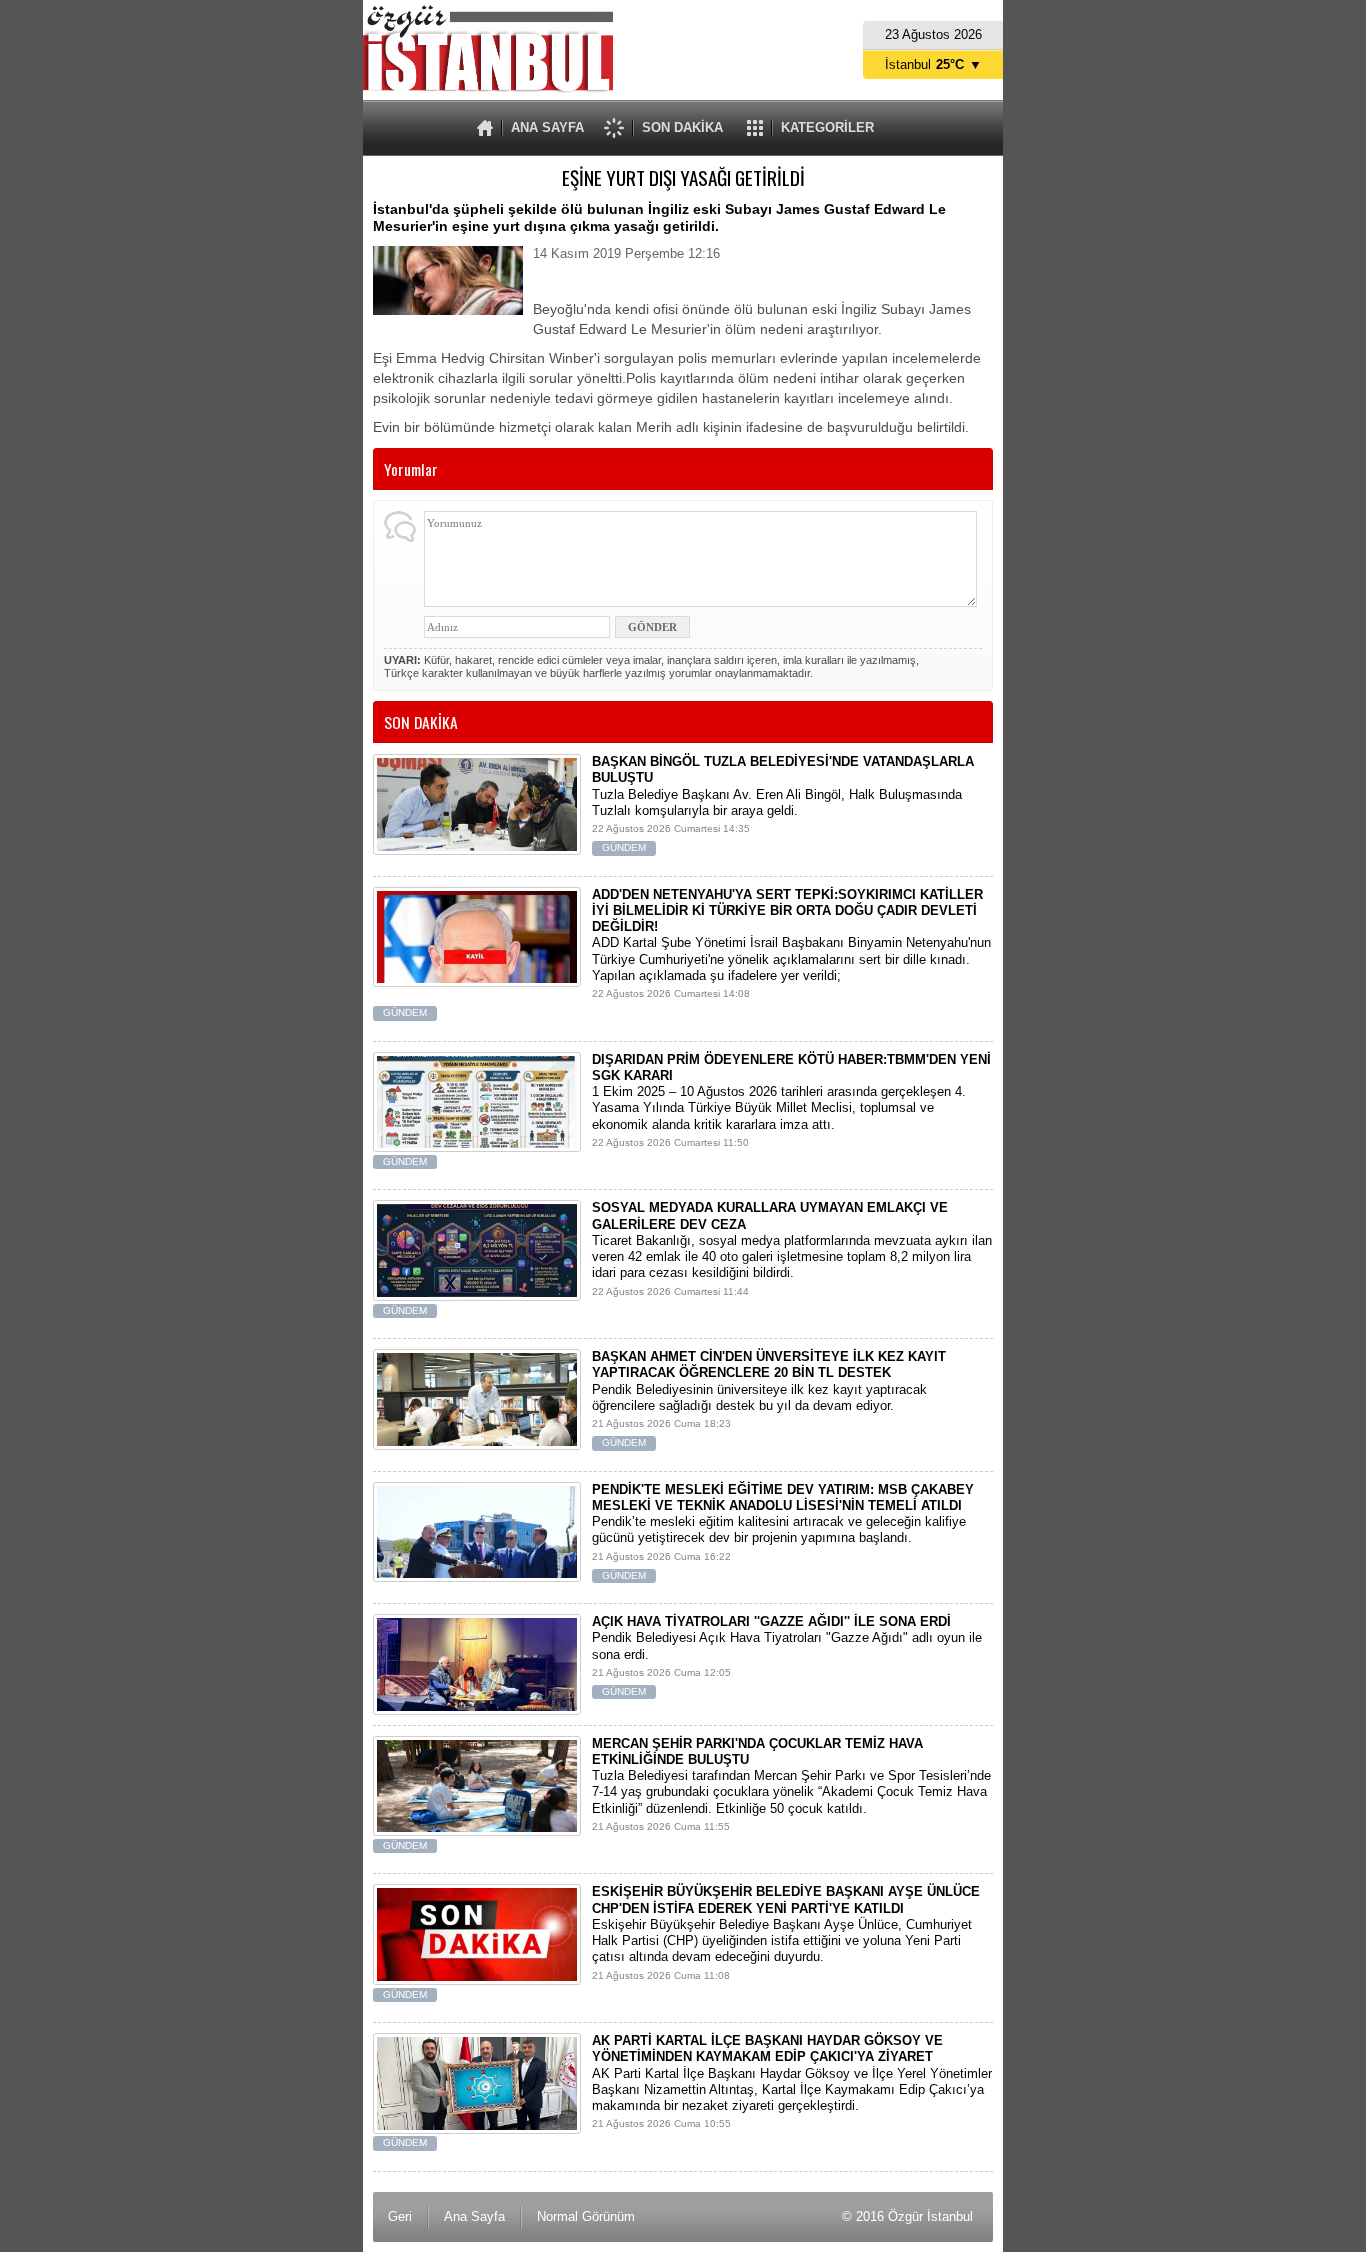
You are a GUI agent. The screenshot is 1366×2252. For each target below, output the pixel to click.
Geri (400, 2216)
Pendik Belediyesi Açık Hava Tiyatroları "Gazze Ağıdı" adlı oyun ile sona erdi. (787, 1655)
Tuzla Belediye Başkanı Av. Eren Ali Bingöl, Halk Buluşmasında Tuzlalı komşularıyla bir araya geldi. (783, 803)
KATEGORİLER (827, 127)
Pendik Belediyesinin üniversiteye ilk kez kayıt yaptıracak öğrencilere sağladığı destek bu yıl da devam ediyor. (769, 1398)
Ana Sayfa (474, 2216)
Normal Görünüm (586, 2216)
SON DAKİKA (682, 127)
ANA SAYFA (547, 127)
